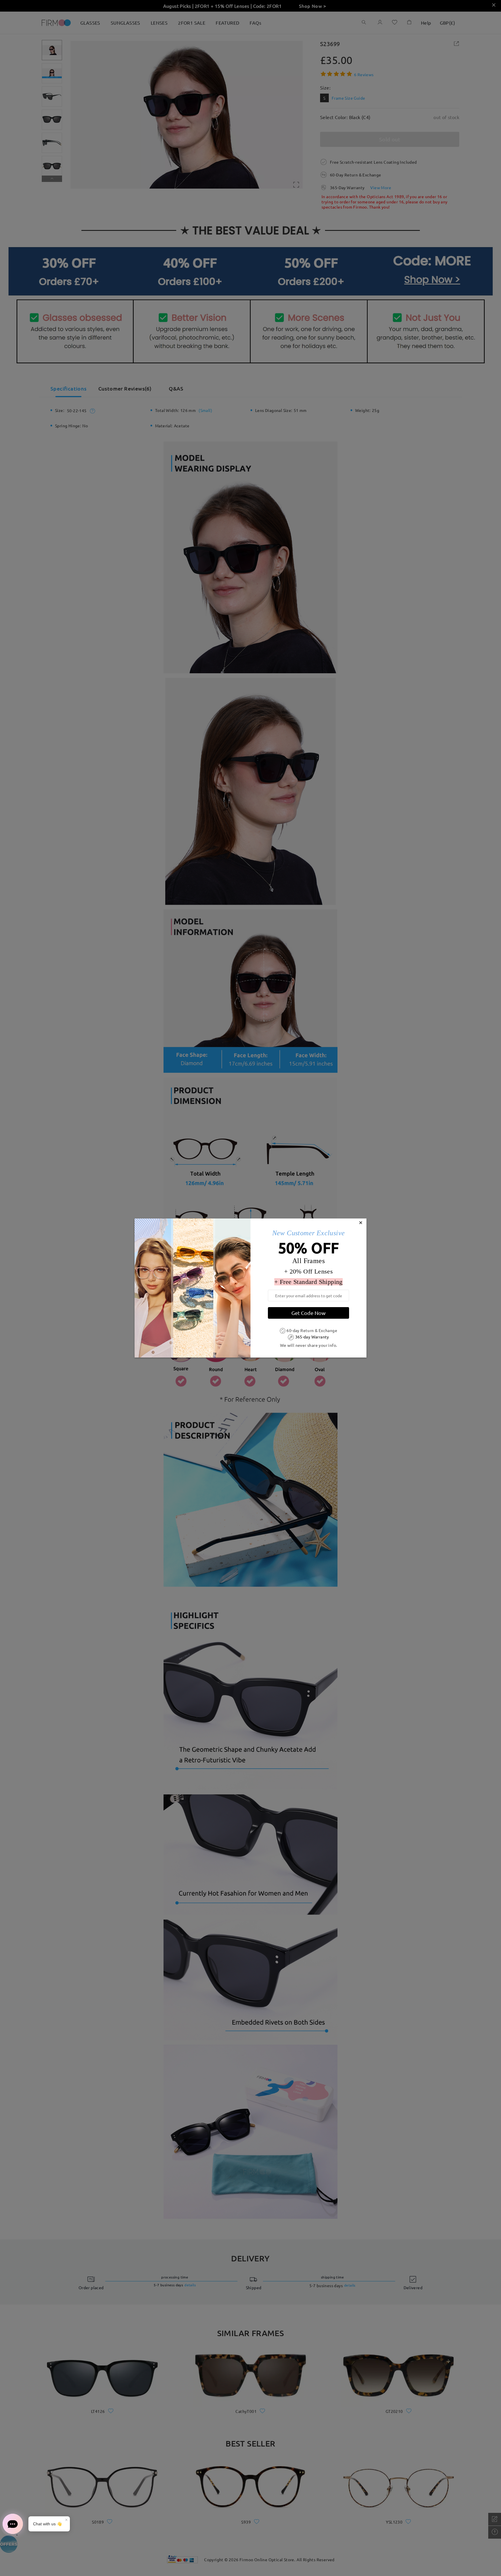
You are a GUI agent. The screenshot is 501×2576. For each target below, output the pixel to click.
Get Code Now (308, 1313)
